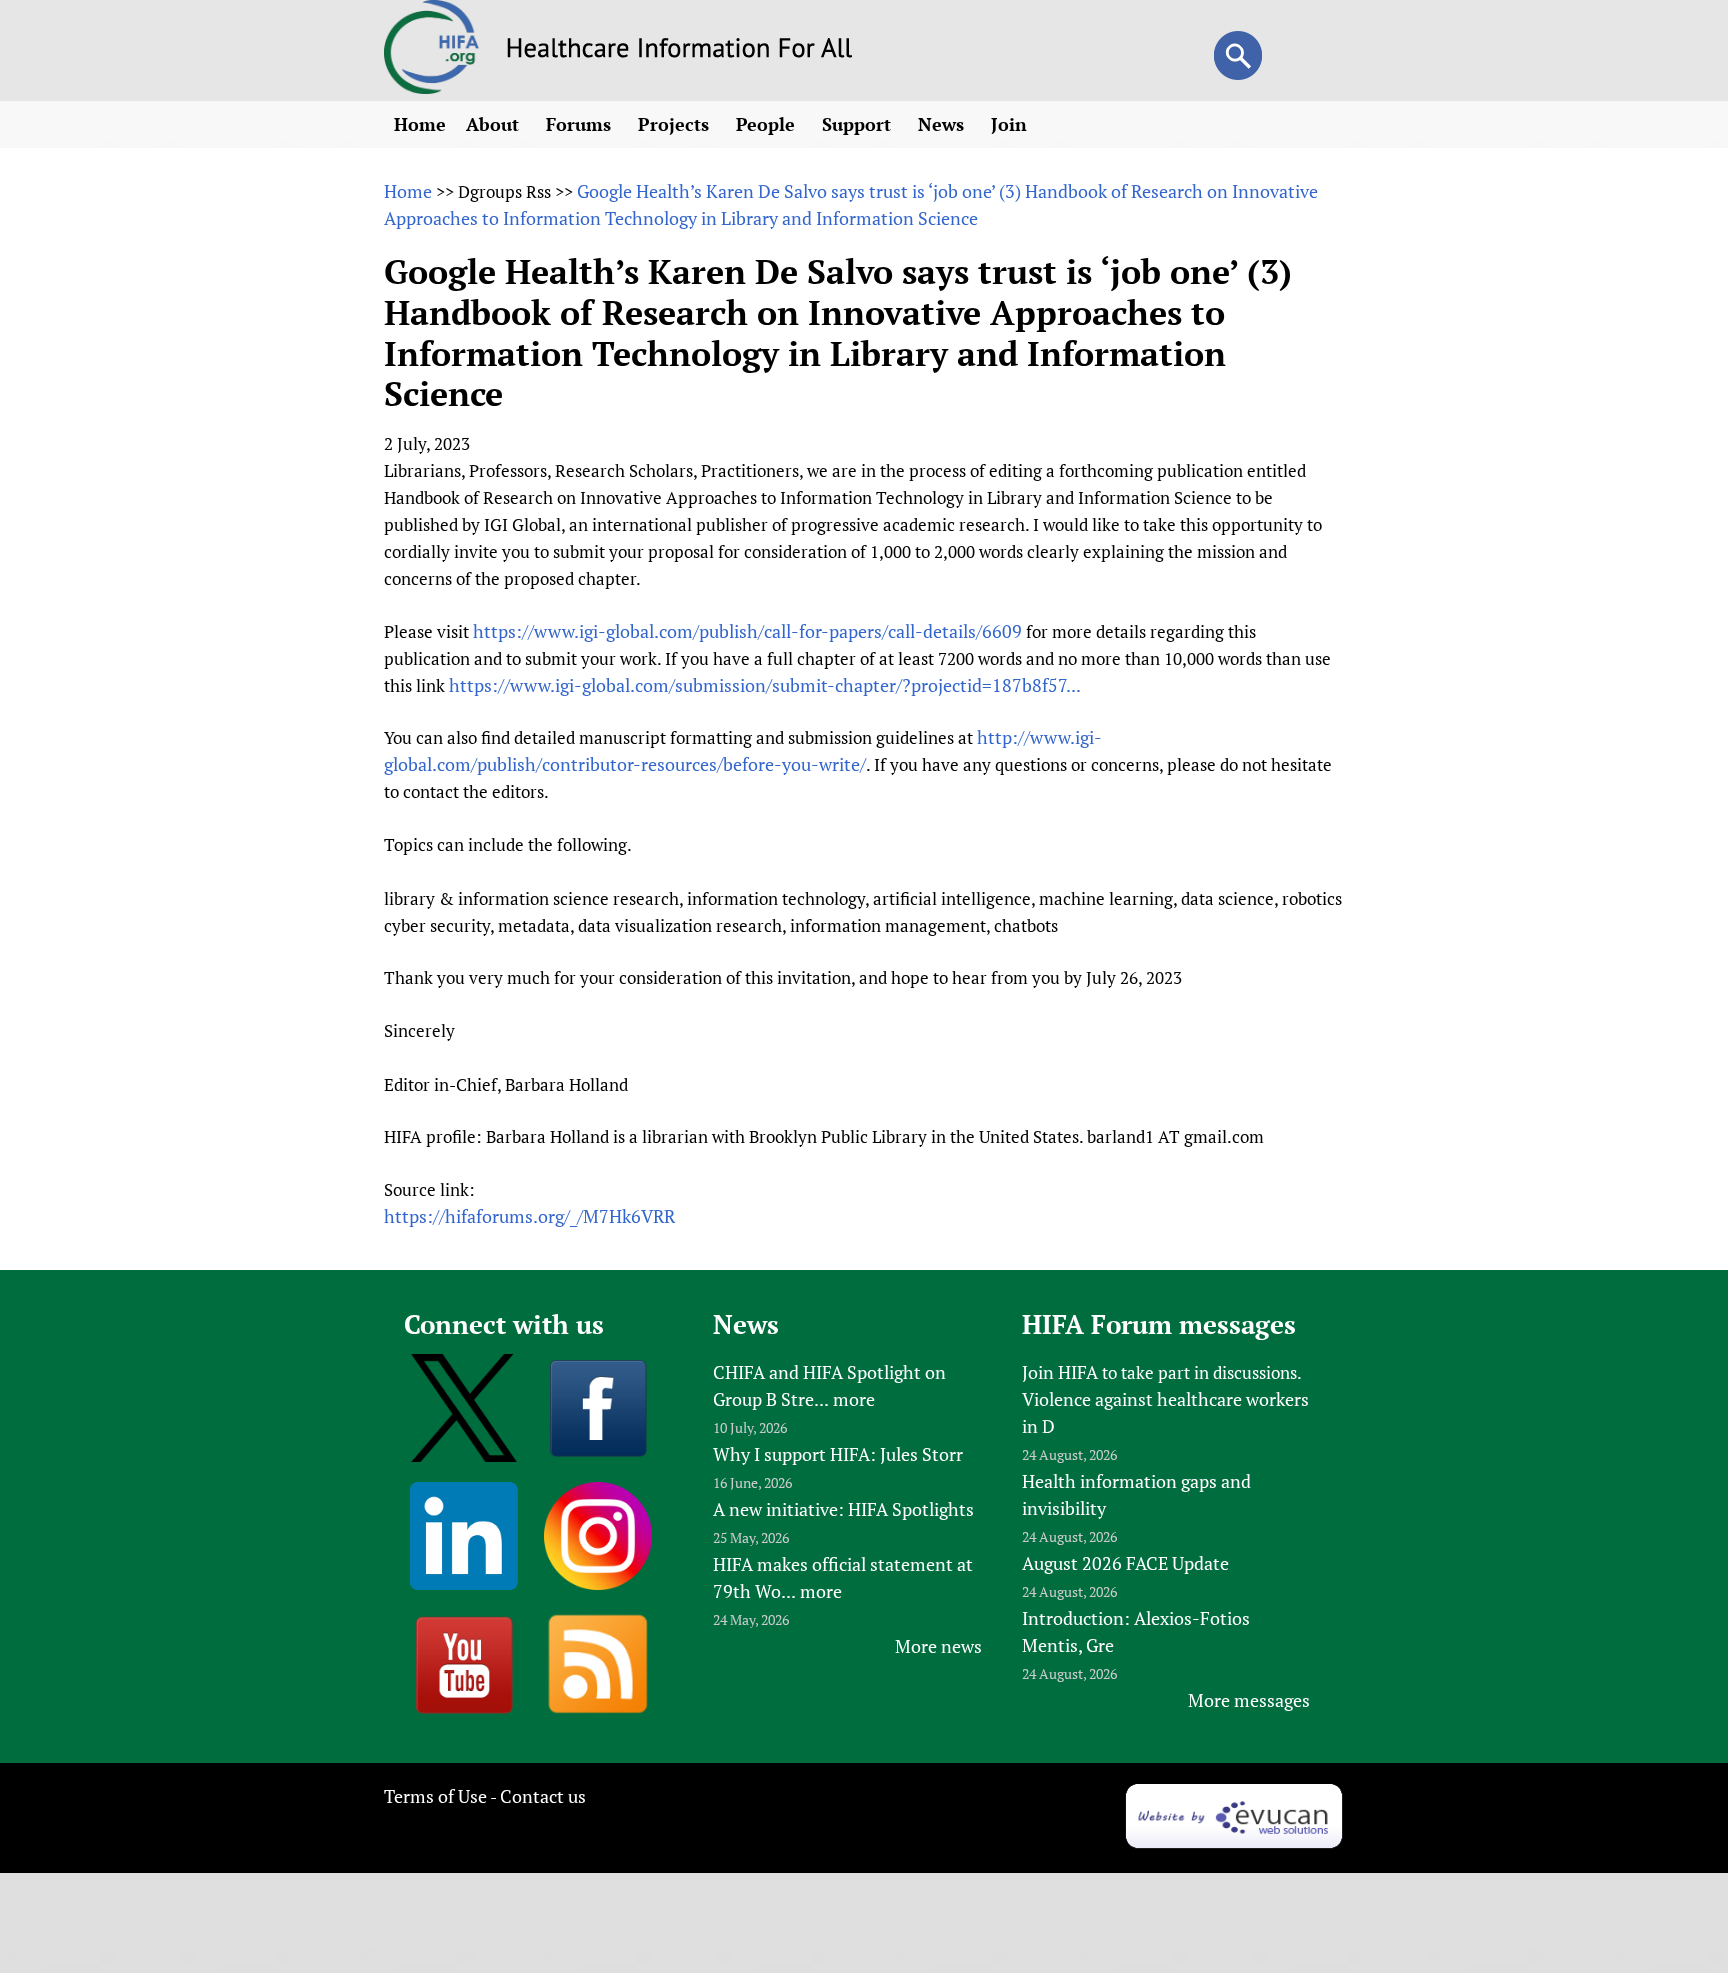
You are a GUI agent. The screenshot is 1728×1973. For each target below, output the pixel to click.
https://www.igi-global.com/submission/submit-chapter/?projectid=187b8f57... (765, 685)
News (943, 124)
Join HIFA (1060, 1372)
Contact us (543, 1796)
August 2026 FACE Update (1125, 1563)
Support (859, 124)
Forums (581, 124)
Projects (676, 124)
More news (938, 1646)
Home (420, 124)
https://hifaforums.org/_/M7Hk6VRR (529, 1216)
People (768, 124)
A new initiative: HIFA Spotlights (843, 1509)
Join (1011, 124)
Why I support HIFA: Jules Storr (838, 1454)
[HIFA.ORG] (432, 87)
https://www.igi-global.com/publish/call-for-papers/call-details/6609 (747, 631)
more (854, 1399)
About (495, 124)
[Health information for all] (679, 51)
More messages (1249, 1700)
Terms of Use (435, 1796)
